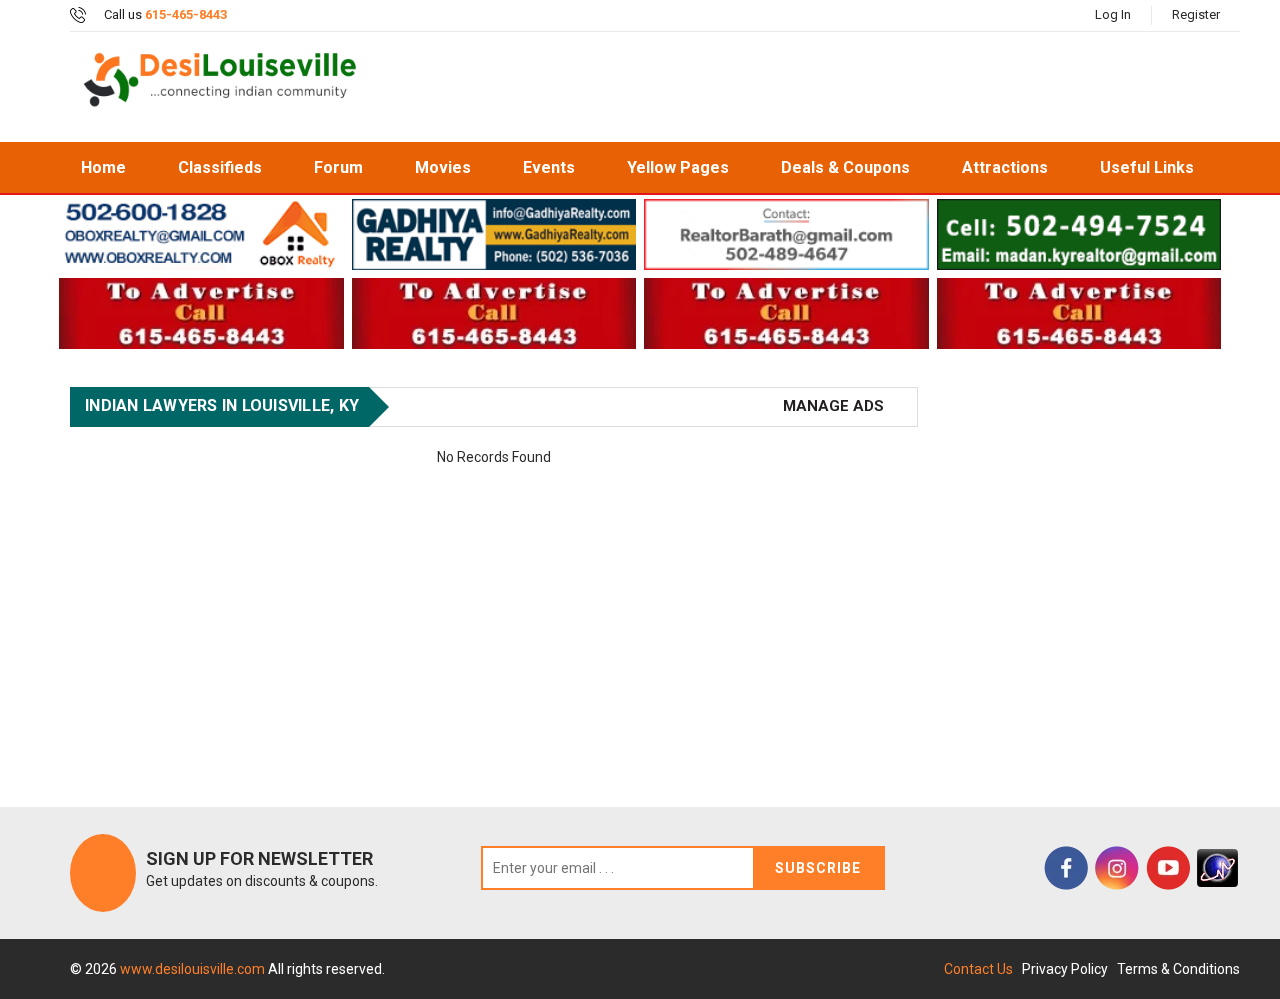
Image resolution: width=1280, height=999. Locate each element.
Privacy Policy (1065, 969)
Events (549, 167)
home (103, 167)
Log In (1113, 14)
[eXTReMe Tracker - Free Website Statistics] (1217, 868)
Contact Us (978, 969)
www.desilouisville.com (194, 969)
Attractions (1005, 167)
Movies (443, 167)
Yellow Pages (678, 167)
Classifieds (220, 167)
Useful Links (1147, 167)
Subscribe (818, 868)
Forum (338, 167)
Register (1196, 14)
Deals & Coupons (845, 167)
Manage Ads (833, 406)
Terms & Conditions (1178, 969)
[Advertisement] (814, 87)
